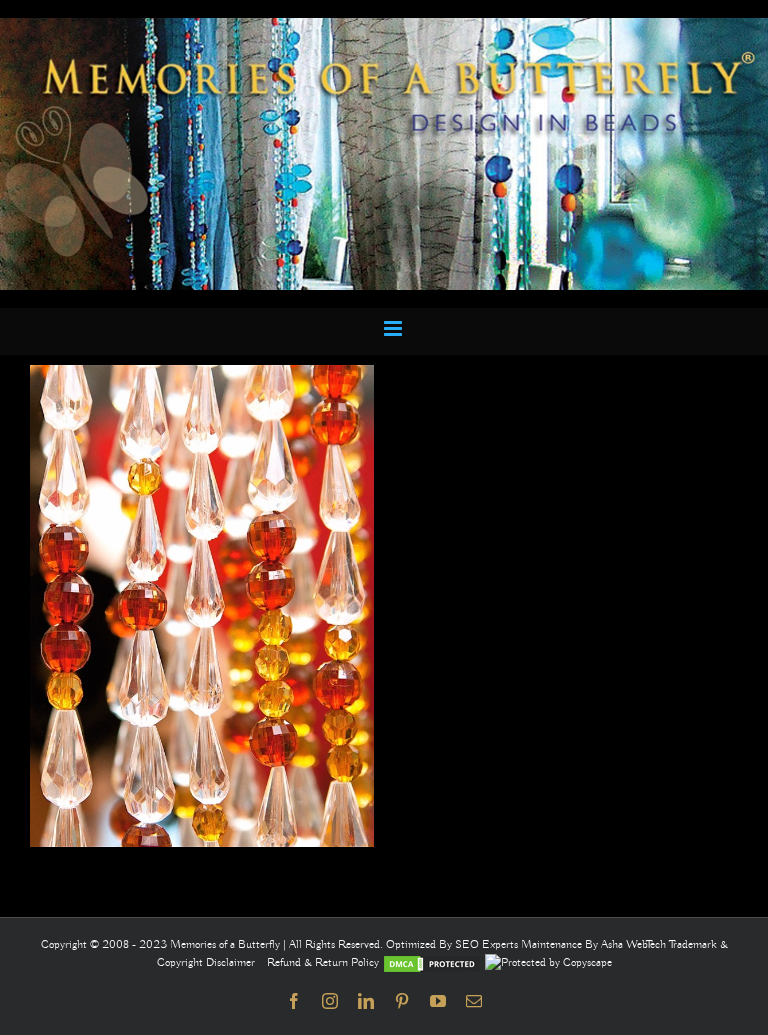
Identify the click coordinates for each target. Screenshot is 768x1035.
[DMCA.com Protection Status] (432, 962)
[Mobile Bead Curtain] (384, 27)
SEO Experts (488, 944)
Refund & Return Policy (324, 962)
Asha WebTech (635, 944)
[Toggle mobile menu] (394, 328)
